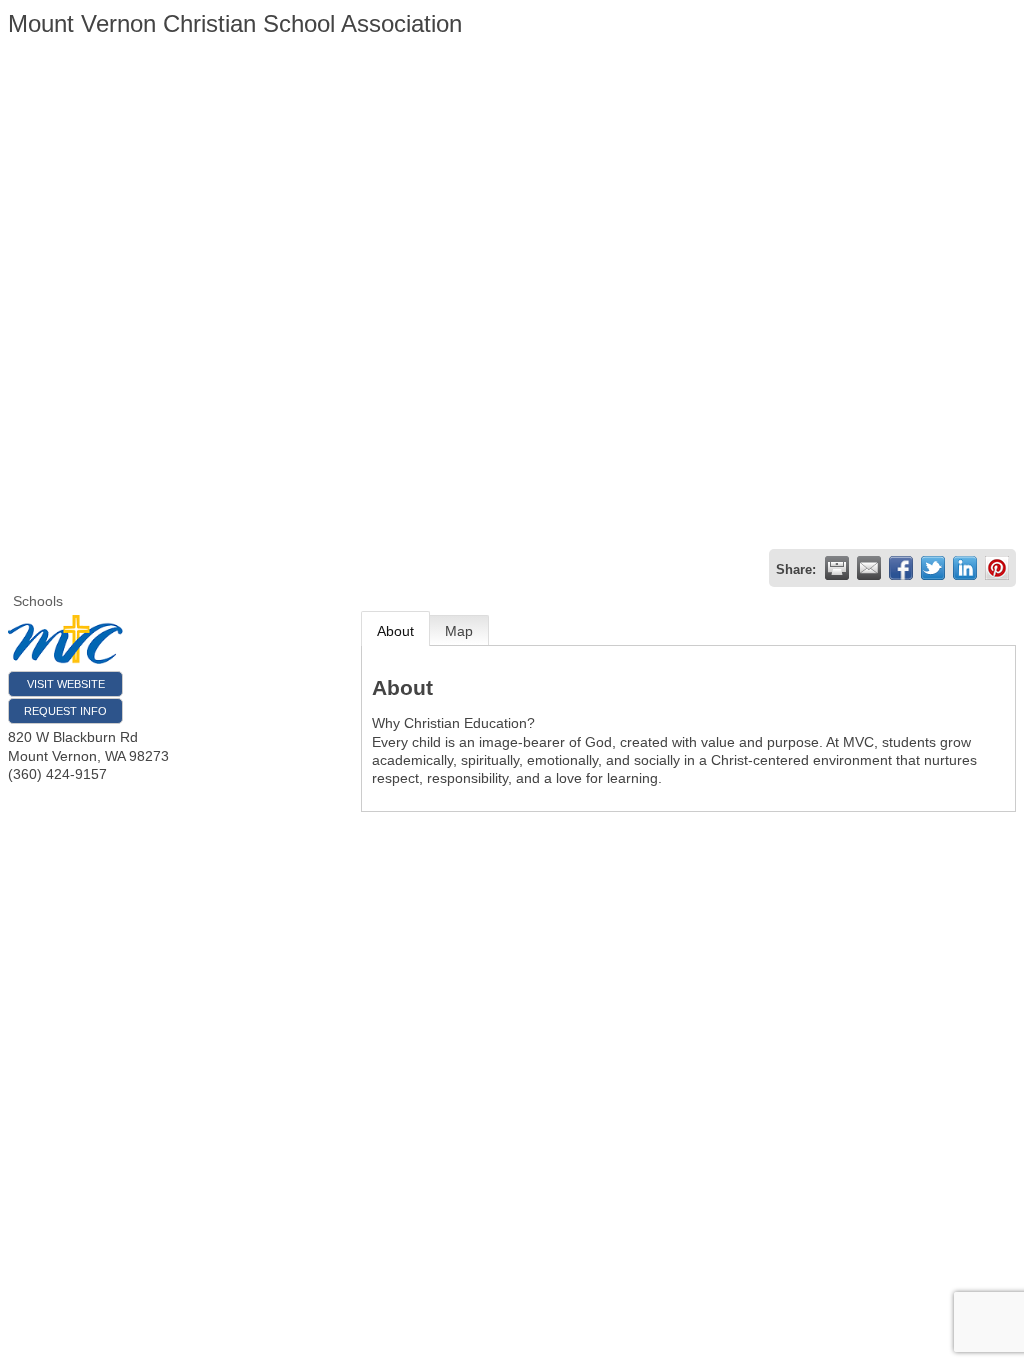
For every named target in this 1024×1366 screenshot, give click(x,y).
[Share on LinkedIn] (965, 568)
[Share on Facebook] (901, 568)
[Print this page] (837, 568)
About (395, 631)
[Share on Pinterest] (997, 568)
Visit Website (66, 684)
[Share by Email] (869, 568)
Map (459, 631)
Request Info (65, 711)
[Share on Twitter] (933, 568)
